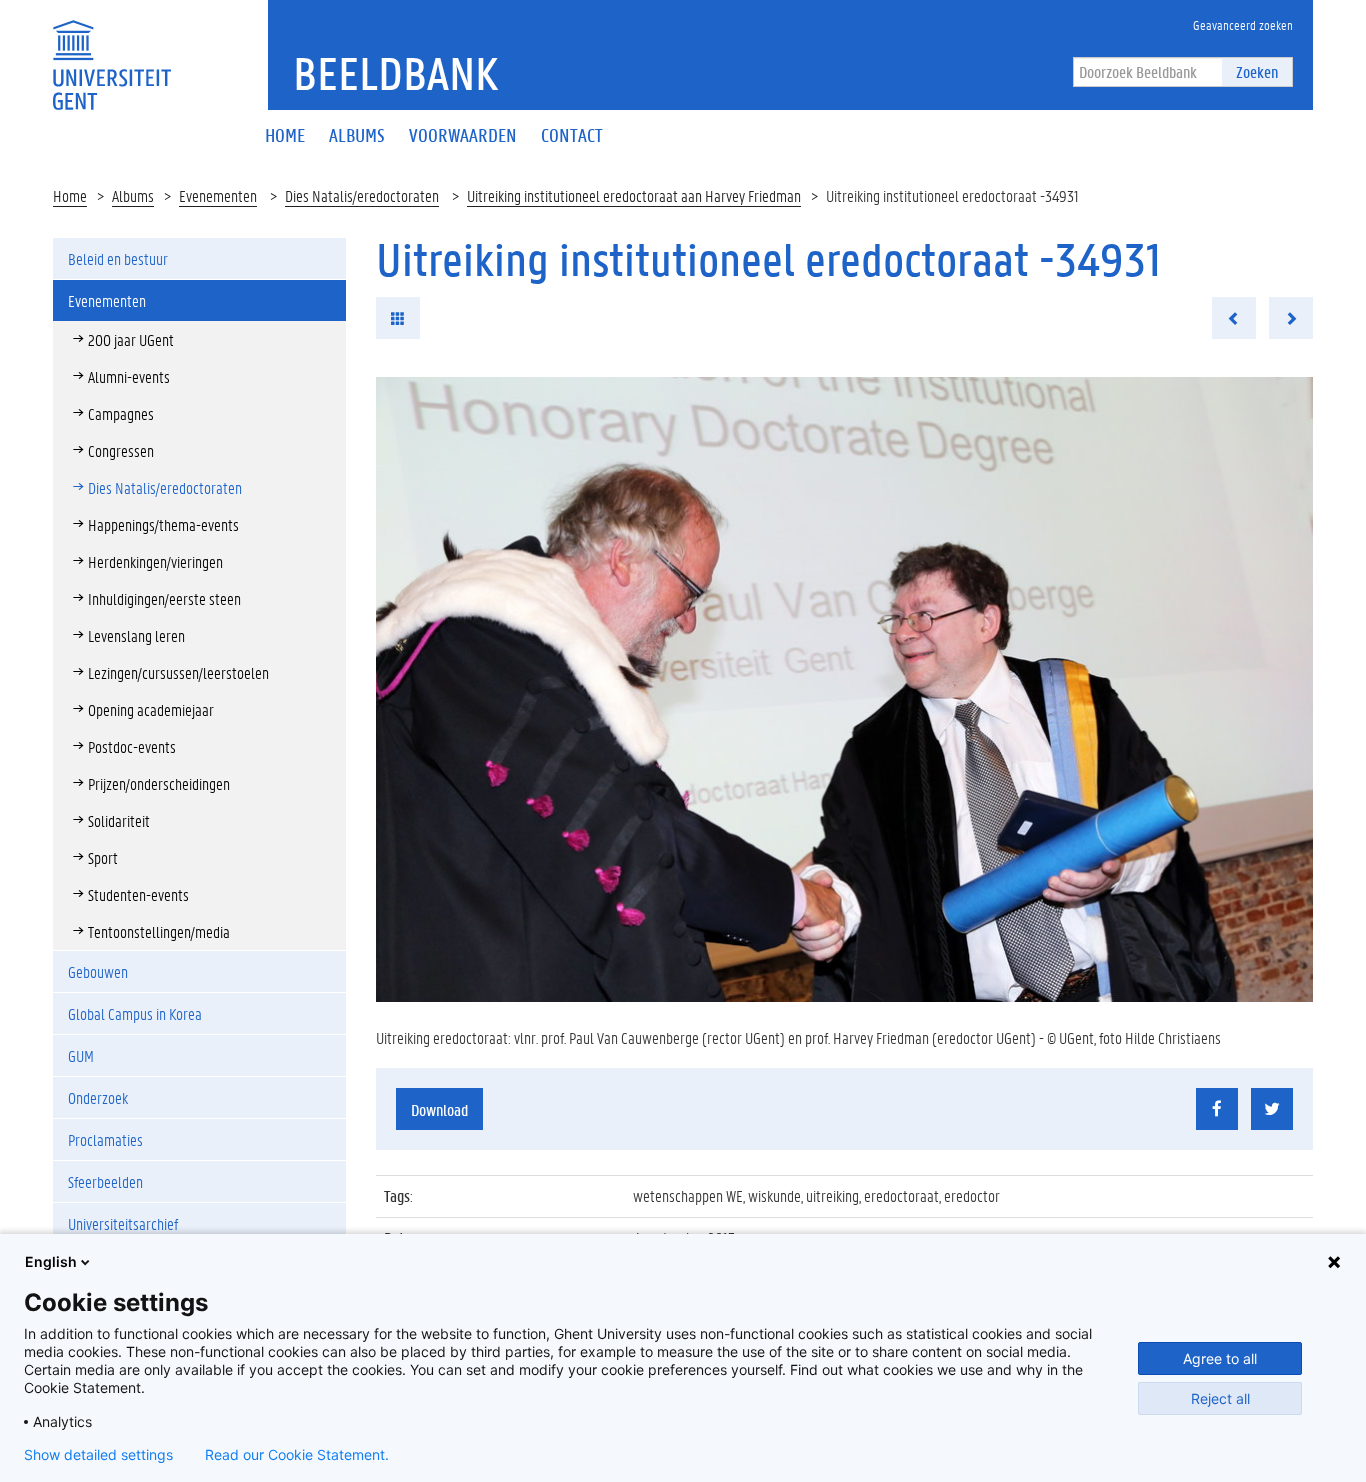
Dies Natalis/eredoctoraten (362, 195)
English (51, 1261)
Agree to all (1220, 1358)
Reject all (1220, 1398)
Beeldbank (395, 73)
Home (70, 195)
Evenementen (218, 195)
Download (439, 1109)
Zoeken (1257, 71)
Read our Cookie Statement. (297, 1455)
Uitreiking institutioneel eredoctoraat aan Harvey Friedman (634, 195)
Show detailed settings (98, 1455)
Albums (133, 195)
